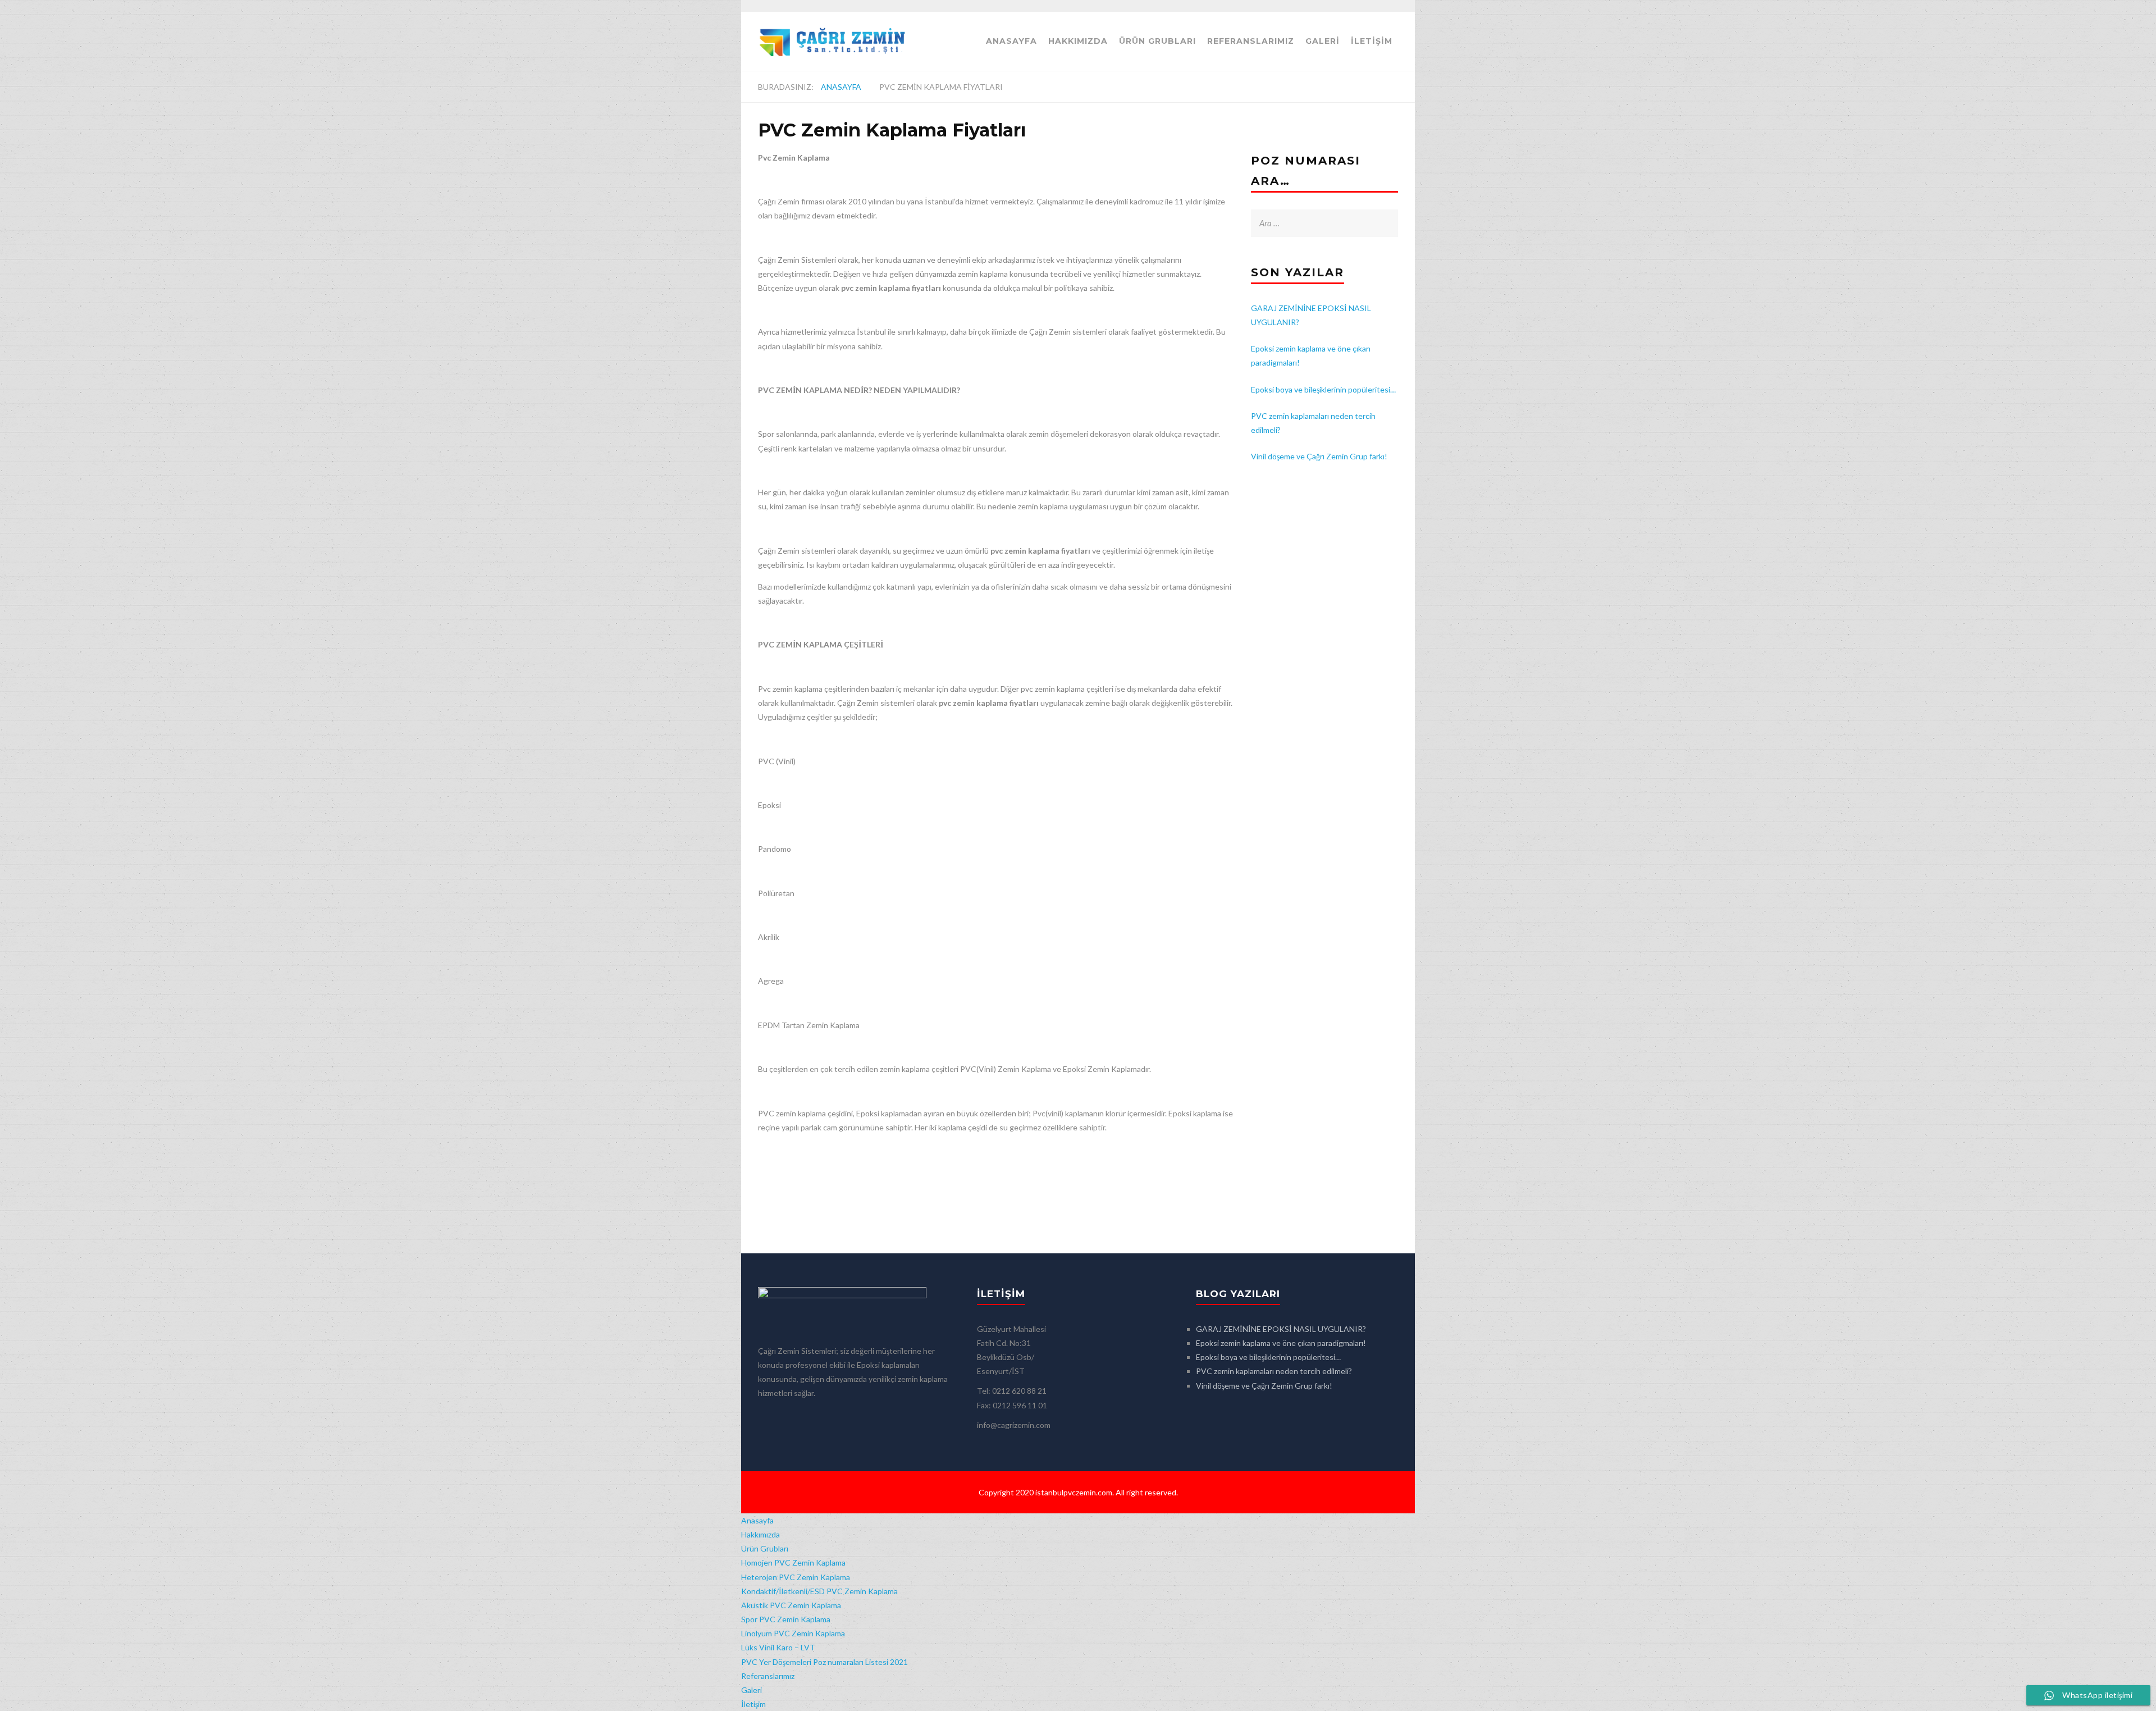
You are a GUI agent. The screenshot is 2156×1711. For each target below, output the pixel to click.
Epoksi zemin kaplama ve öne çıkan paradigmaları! (1281, 1343)
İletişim (1372, 41)
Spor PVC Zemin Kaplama (786, 1619)
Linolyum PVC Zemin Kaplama (793, 1633)
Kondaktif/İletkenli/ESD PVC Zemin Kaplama (819, 1591)
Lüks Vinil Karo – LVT (778, 1647)
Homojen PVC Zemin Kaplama (793, 1562)
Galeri (1323, 41)
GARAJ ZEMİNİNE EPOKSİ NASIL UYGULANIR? (1281, 1329)
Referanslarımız (1251, 41)
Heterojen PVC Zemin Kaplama (796, 1577)
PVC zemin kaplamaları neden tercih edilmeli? (1274, 1371)
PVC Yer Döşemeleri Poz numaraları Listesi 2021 (825, 1662)
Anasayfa (1011, 41)
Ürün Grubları (1157, 41)
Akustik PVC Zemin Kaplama (791, 1605)
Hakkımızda (1078, 41)
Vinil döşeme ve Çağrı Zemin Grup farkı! (1319, 456)
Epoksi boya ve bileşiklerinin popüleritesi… (1323, 389)
